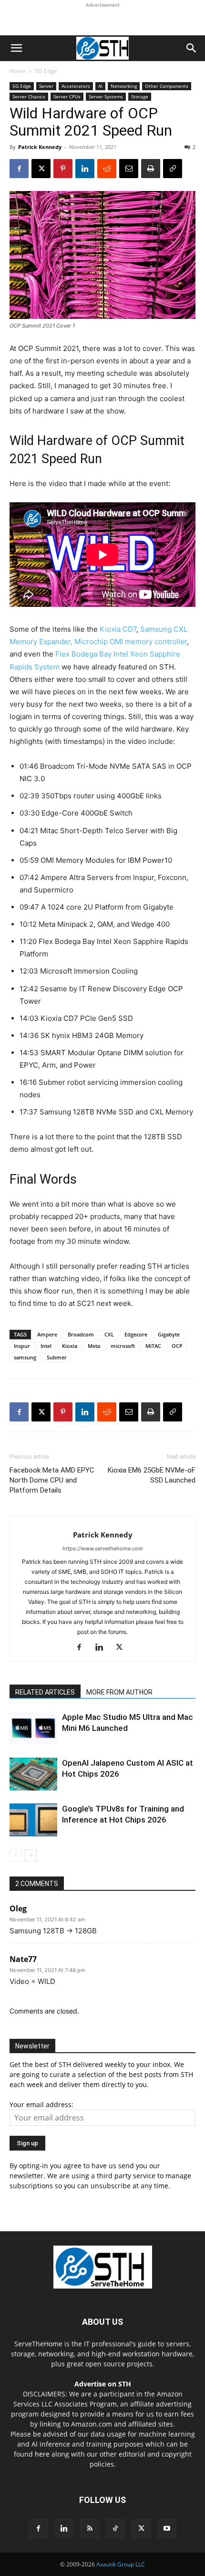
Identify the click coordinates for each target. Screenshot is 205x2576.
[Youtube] (167, 2529)
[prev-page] (15, 1855)
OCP (177, 1346)
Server (46, 86)
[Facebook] (19, 169)
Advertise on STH (103, 2384)
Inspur (22, 1346)
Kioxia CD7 (118, 629)
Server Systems (106, 96)
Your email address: (41, 2104)
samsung (25, 1357)
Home (18, 71)
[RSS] (90, 2529)
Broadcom (81, 1334)
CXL (109, 1334)
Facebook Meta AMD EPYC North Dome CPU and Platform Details (52, 1480)
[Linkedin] (85, 169)
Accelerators (76, 86)
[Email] (129, 169)
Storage (140, 96)
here (42, 2454)
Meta (94, 1346)
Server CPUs (67, 96)
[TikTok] (115, 2529)
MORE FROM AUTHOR (119, 1692)
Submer (57, 1357)
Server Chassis (29, 96)
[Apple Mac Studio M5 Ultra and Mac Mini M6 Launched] (33, 1728)
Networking (124, 86)
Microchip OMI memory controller (131, 641)
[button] (16, 48)
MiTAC (153, 1346)
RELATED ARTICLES (45, 1692)
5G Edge (46, 71)
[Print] (151, 169)
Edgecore (136, 1334)
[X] (41, 169)
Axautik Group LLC (121, 2564)
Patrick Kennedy (40, 147)
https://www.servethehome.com (103, 1548)
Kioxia (70, 1346)
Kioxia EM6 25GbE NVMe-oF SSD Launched (152, 1475)
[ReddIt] (107, 169)
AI (100, 86)
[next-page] (31, 1855)
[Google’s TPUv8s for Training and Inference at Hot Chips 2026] (33, 1820)
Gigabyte (169, 1334)
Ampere (47, 1334)
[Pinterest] (63, 169)
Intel (46, 1346)
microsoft (123, 1346)
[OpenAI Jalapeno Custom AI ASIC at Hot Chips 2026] (33, 1774)
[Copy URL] (173, 169)
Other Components (167, 86)
